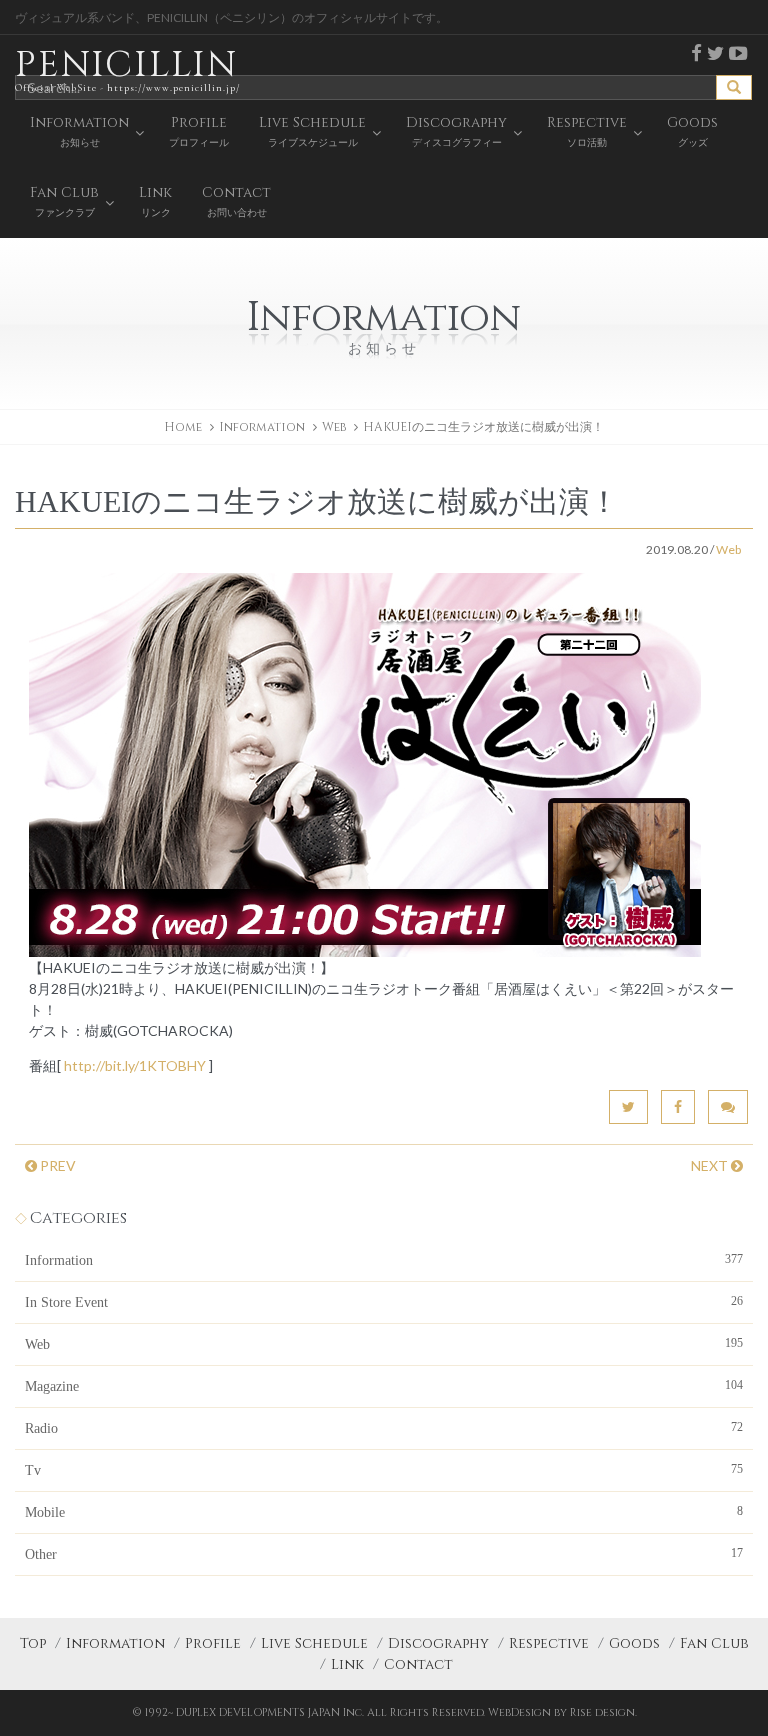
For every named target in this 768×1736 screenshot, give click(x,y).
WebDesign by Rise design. (562, 1712)
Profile (213, 1643)
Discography (438, 1643)
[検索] (734, 87)
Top (33, 1643)
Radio (384, 1428)
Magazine (384, 1386)
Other (384, 1554)
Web (334, 427)
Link (347, 1664)
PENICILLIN (127, 67)
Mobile (384, 1512)
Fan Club (714, 1643)
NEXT (711, 1165)
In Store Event (384, 1302)
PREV (56, 1165)
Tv (384, 1470)
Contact (418, 1664)
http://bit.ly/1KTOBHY (135, 1065)
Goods (634, 1643)
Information (384, 1260)
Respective (549, 1643)
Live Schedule (314, 1643)
